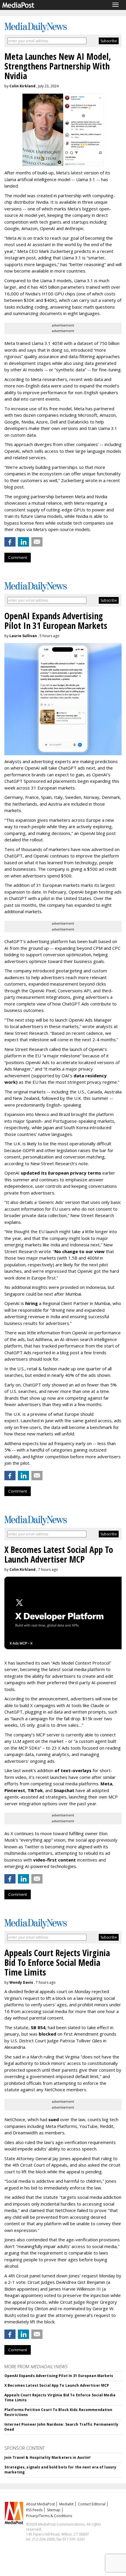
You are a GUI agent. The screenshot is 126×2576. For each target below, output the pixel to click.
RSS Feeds (34, 2510)
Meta (106, 1784)
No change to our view (80, 1251)
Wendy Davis (21, 1982)
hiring (31, 1303)
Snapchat (64, 1790)
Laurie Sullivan (23, 636)
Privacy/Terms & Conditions (49, 2516)
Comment (18, 557)
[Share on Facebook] (10, 542)
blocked (47, 2034)
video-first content (55, 1860)
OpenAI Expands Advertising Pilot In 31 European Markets (59, 2376)
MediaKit (66, 2504)
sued (54, 2119)
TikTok (35, 1790)
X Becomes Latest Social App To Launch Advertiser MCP (57, 2385)
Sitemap (54, 2510)
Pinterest (15, 1790)
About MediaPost (40, 2504)
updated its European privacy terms (61, 1173)
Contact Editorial (92, 2504)
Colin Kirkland (22, 86)
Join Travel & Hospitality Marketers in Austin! (48, 2457)
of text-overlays (73, 1770)
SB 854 (38, 2027)
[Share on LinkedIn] (23, 542)
